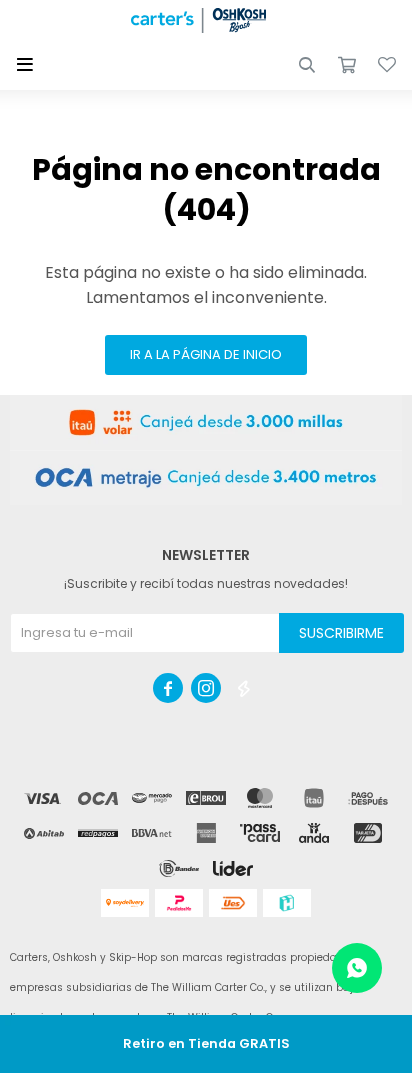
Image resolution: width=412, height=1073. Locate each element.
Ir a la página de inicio (206, 354)
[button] (307, 65)
